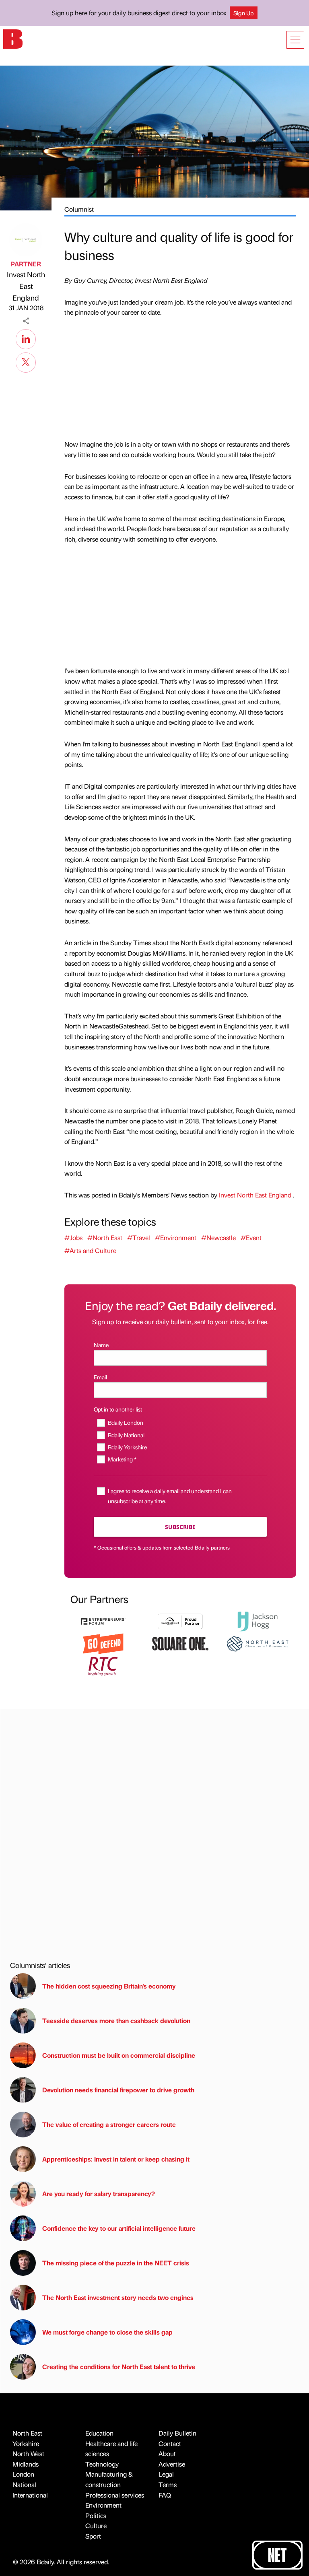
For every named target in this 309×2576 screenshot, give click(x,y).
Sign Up (244, 13)
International (30, 2495)
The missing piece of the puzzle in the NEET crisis (116, 2263)
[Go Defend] (103, 1643)
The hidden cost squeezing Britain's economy (109, 1986)
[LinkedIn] (26, 338)
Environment (103, 2505)
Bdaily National (126, 1435)
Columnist (79, 209)
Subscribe (180, 1527)
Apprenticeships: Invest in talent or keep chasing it (116, 2159)
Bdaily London (126, 1422)
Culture (96, 2526)
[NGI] (180, 1621)
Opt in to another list (118, 1409)
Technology (102, 2464)
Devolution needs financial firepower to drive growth (118, 2090)
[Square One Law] (180, 1643)
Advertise (172, 2464)
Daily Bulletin (177, 2433)
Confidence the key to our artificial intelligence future (119, 2228)
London (23, 2474)
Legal (166, 2474)
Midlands (26, 2464)
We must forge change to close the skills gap (107, 2332)
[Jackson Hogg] (257, 1621)
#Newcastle (218, 1238)
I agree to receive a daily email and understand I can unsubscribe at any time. (170, 1496)
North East (27, 2433)
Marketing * (122, 1459)
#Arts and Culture (90, 1250)
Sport (93, 2536)
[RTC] (103, 1665)
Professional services (115, 2495)
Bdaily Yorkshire (127, 1447)
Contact (170, 2443)
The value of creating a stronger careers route (109, 2124)
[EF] (103, 1621)
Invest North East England (26, 286)
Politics (96, 2515)
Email (100, 1377)
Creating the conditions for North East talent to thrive (119, 2367)
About (167, 2453)
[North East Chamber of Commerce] (257, 1643)
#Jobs (73, 1238)
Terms (168, 2484)
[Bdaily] (13, 38)
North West (28, 2453)
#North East (105, 1238)
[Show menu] (295, 40)
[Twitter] (26, 361)
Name (101, 1345)
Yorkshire (26, 2443)
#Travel (139, 1238)
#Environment (176, 1238)
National (24, 2484)
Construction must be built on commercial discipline (119, 2055)
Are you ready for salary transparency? (99, 2194)
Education (99, 2433)
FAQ (165, 2495)
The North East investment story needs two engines (118, 2297)
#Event (251, 1238)
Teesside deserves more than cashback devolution (116, 2021)
